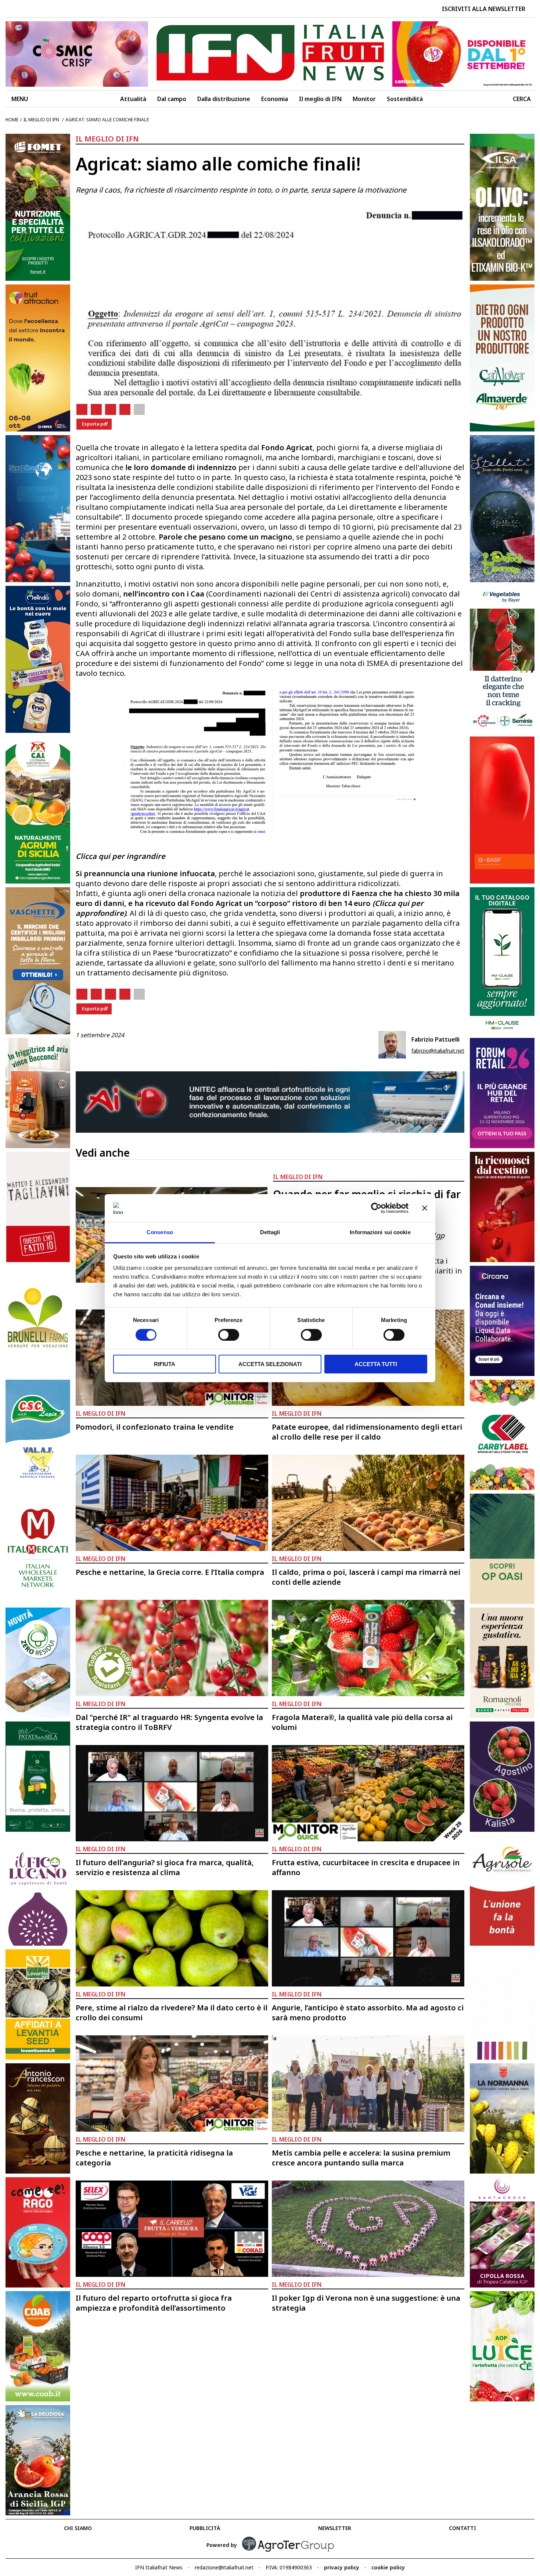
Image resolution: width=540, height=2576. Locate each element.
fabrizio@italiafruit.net (438, 1051)
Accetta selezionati (270, 1364)
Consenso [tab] (160, 1232)
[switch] (229, 1335)
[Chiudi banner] (425, 1208)
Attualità (133, 99)
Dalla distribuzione (224, 99)
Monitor (364, 99)
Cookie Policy (388, 2567)
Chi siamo (78, 2528)
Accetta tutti (376, 1364)
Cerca (522, 99)
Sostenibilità (405, 99)
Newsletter (335, 2528)
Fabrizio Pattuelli (435, 1039)
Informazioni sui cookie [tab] (380, 1232)
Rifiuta (165, 1364)
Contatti (462, 2528)
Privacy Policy (342, 2567)
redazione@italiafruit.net (224, 2567)
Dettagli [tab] (270, 1232)
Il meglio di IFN (320, 99)
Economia (275, 99)
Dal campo (172, 99)
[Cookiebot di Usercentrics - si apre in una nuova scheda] (376, 1208)
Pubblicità (205, 2528)
